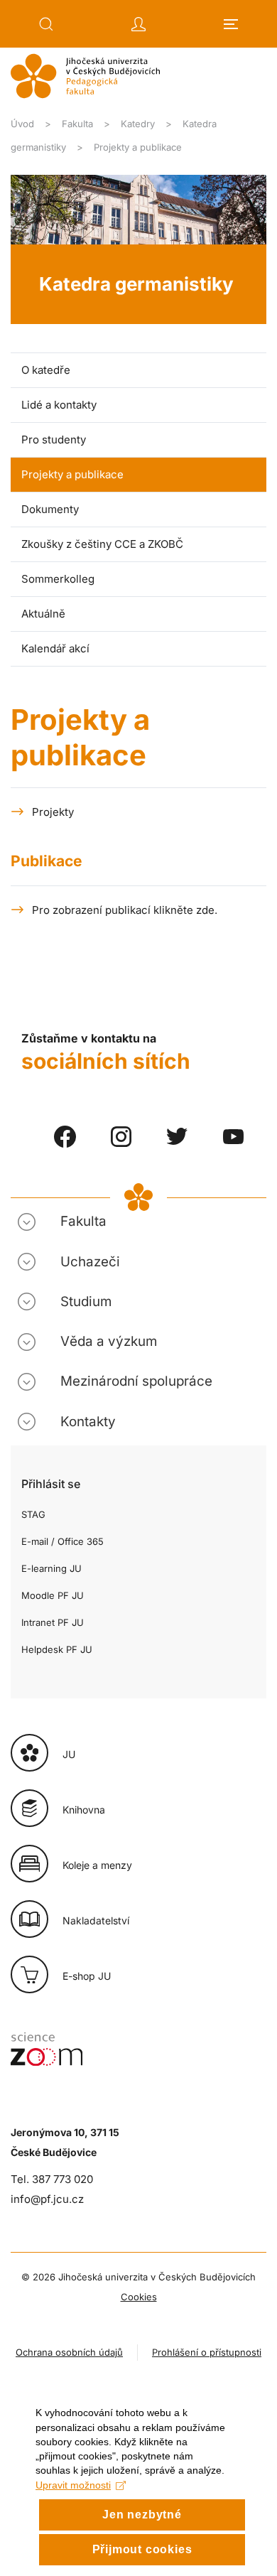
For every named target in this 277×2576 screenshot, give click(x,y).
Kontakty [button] (88, 1422)
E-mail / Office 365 (63, 1541)
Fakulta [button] (83, 1221)
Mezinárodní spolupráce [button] (136, 1381)
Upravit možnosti (73, 2485)
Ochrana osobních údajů (69, 2352)
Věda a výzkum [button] (109, 1341)
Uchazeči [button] (90, 1262)
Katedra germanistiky (136, 284)
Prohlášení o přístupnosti (207, 2352)
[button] (46, 24)
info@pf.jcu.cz (47, 2199)
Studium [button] (86, 1302)
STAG (33, 1514)
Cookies (139, 2297)
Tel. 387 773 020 (52, 2179)
